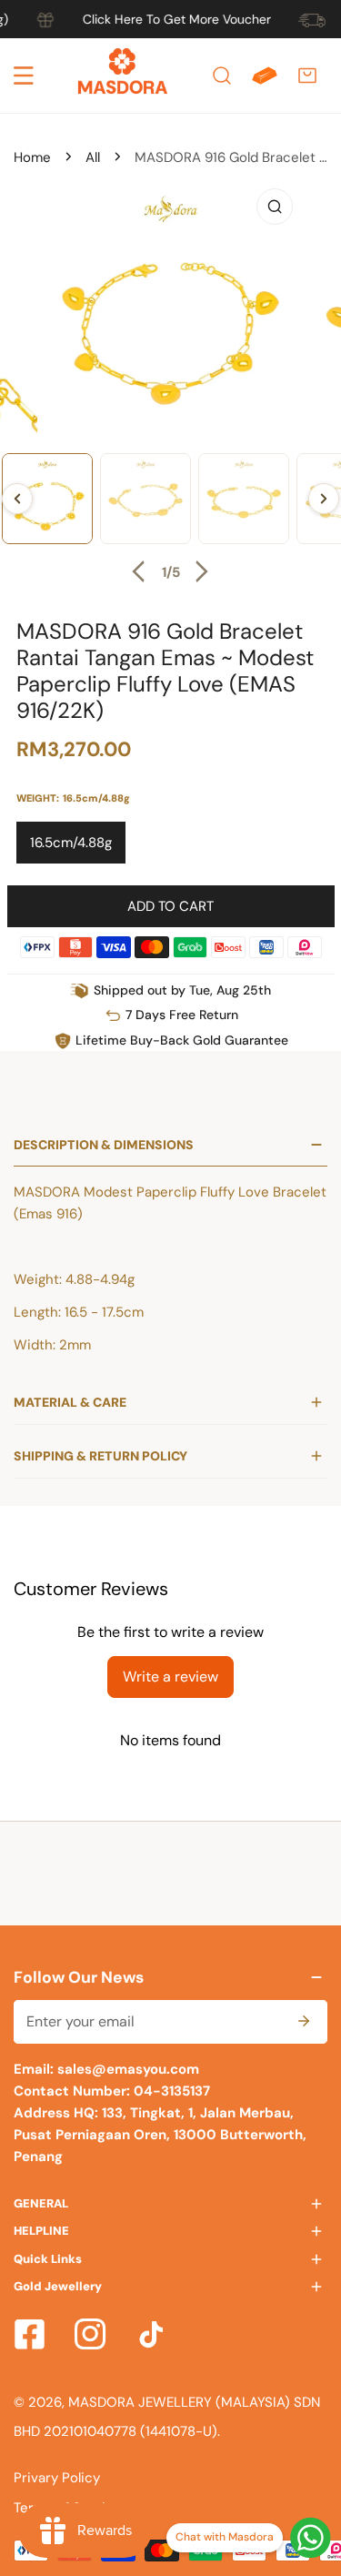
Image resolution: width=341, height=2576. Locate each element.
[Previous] (141, 571)
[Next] (199, 571)
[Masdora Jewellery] (123, 76)
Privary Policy (57, 2478)
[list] (170, 384)
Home (32, 157)
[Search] (222, 76)
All (93, 157)
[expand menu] (24, 76)
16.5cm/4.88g (71, 843)
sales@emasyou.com (128, 2069)
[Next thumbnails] (324, 499)
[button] (307, 76)
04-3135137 (170, 2091)
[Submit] (304, 2021)
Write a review (170, 1677)
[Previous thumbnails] (17, 499)
